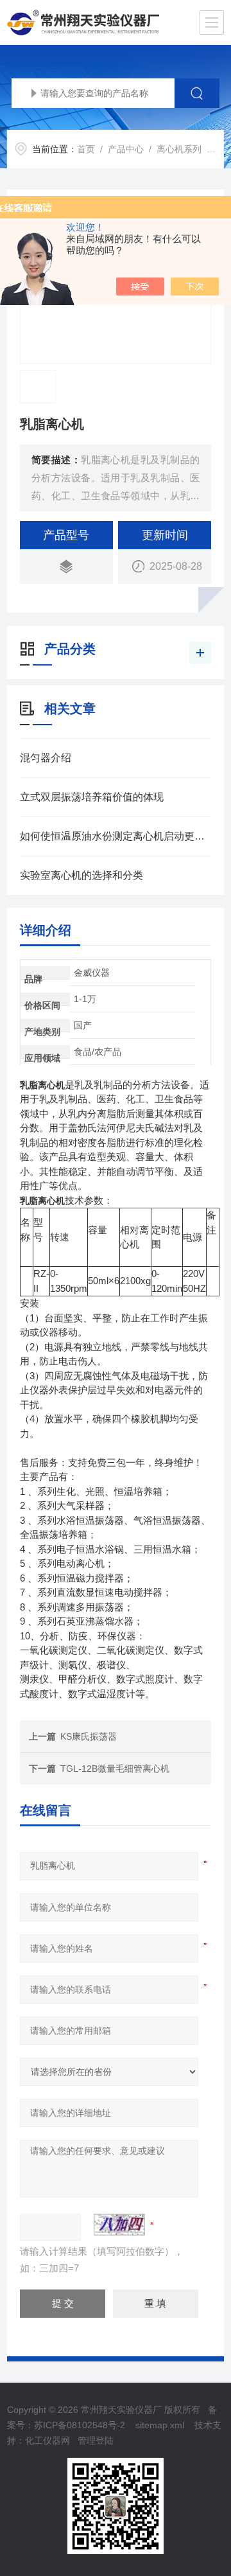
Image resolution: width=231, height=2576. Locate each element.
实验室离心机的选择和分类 (81, 875)
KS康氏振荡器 (89, 1736)
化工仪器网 (47, 2440)
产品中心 (126, 149)
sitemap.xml (160, 2425)
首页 (86, 149)
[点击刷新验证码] (119, 2225)
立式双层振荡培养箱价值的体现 (92, 797)
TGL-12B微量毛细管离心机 (115, 1769)
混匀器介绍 (46, 758)
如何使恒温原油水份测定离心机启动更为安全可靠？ (116, 836)
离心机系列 (179, 149)
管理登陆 (96, 2440)
